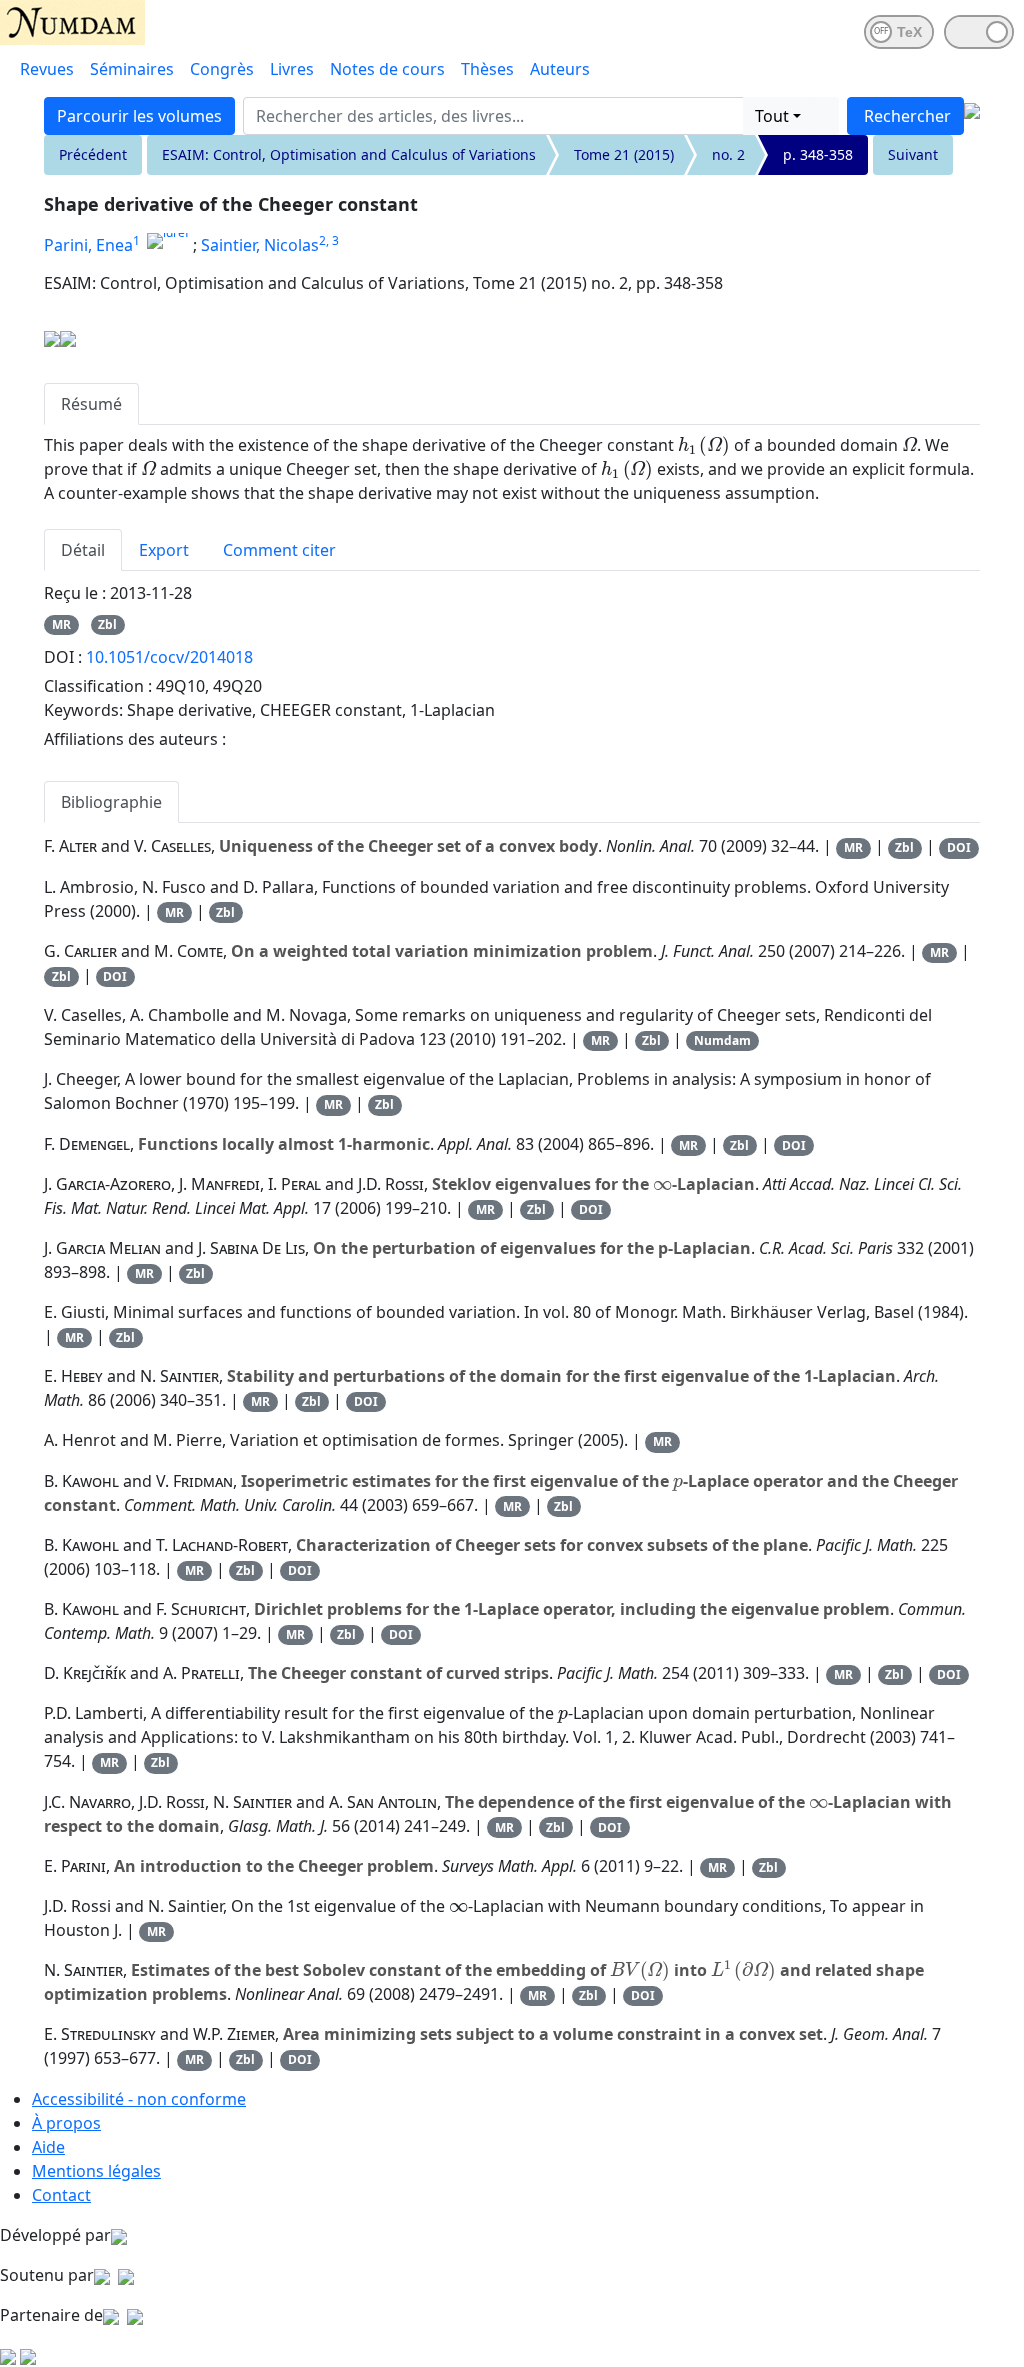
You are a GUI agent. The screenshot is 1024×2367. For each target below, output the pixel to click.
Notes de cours (387, 69)
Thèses (487, 69)
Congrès (222, 69)
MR (61, 624)
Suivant (913, 154)
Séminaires (132, 69)
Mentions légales (96, 2171)
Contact (61, 2195)
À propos (66, 2123)
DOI (959, 847)
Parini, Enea (88, 245)
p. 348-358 (818, 154)
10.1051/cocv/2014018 (169, 657)
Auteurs (560, 69)
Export (164, 550)
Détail (83, 550)
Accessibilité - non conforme (139, 2099)
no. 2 (728, 154)
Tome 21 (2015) (624, 154)
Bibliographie (111, 802)
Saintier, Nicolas (260, 245)
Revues (47, 69)
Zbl (107, 624)
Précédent (93, 154)
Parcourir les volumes (139, 116)
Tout (772, 116)
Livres (292, 69)
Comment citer (279, 550)
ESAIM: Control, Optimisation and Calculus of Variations (349, 154)
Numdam (722, 1040)
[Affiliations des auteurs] (353, 247)
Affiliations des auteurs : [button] (135, 739)
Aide (48, 2147)
